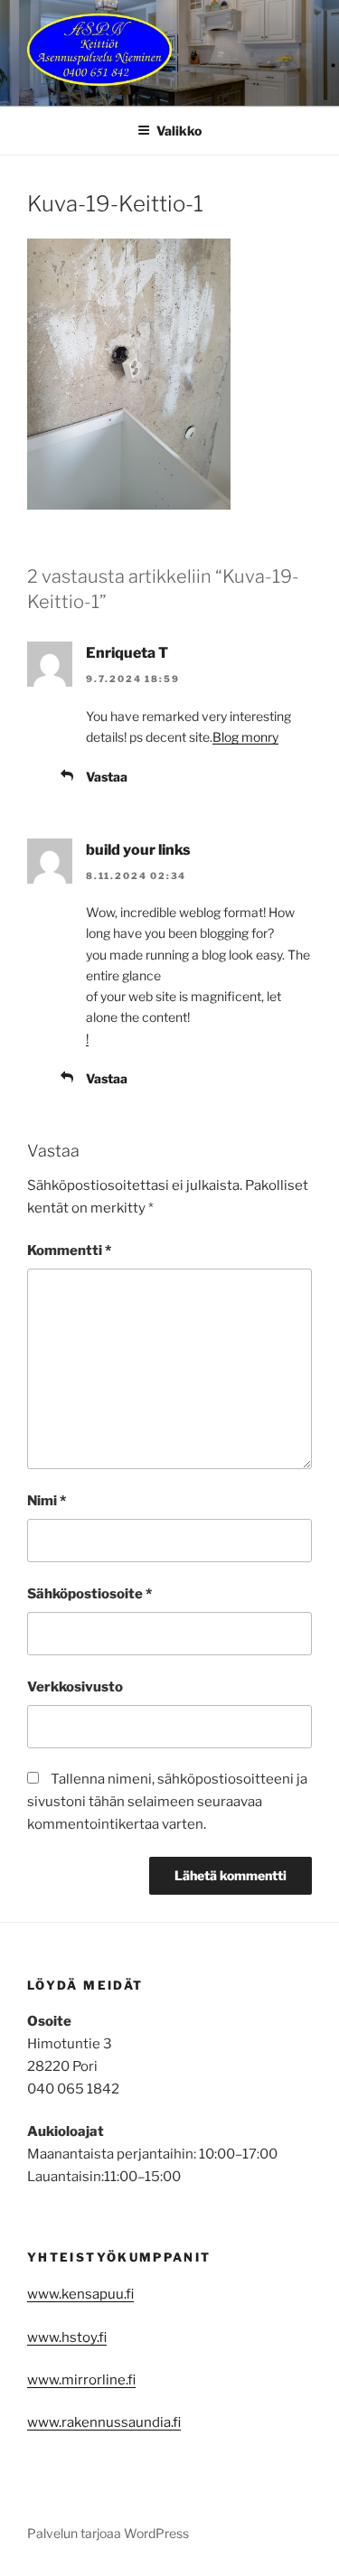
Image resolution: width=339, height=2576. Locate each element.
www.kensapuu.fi (80, 2294)
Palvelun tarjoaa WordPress (108, 2533)
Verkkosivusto (75, 1687)
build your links (138, 850)
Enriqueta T (127, 653)
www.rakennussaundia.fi (104, 2422)
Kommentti (69, 1251)
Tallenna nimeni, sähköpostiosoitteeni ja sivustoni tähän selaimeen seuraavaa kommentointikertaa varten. (167, 1802)
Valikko (179, 131)
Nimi (47, 1501)
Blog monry (245, 737)
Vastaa (107, 777)
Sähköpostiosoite (89, 1594)
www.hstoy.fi (67, 2337)
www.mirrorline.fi (81, 2380)
